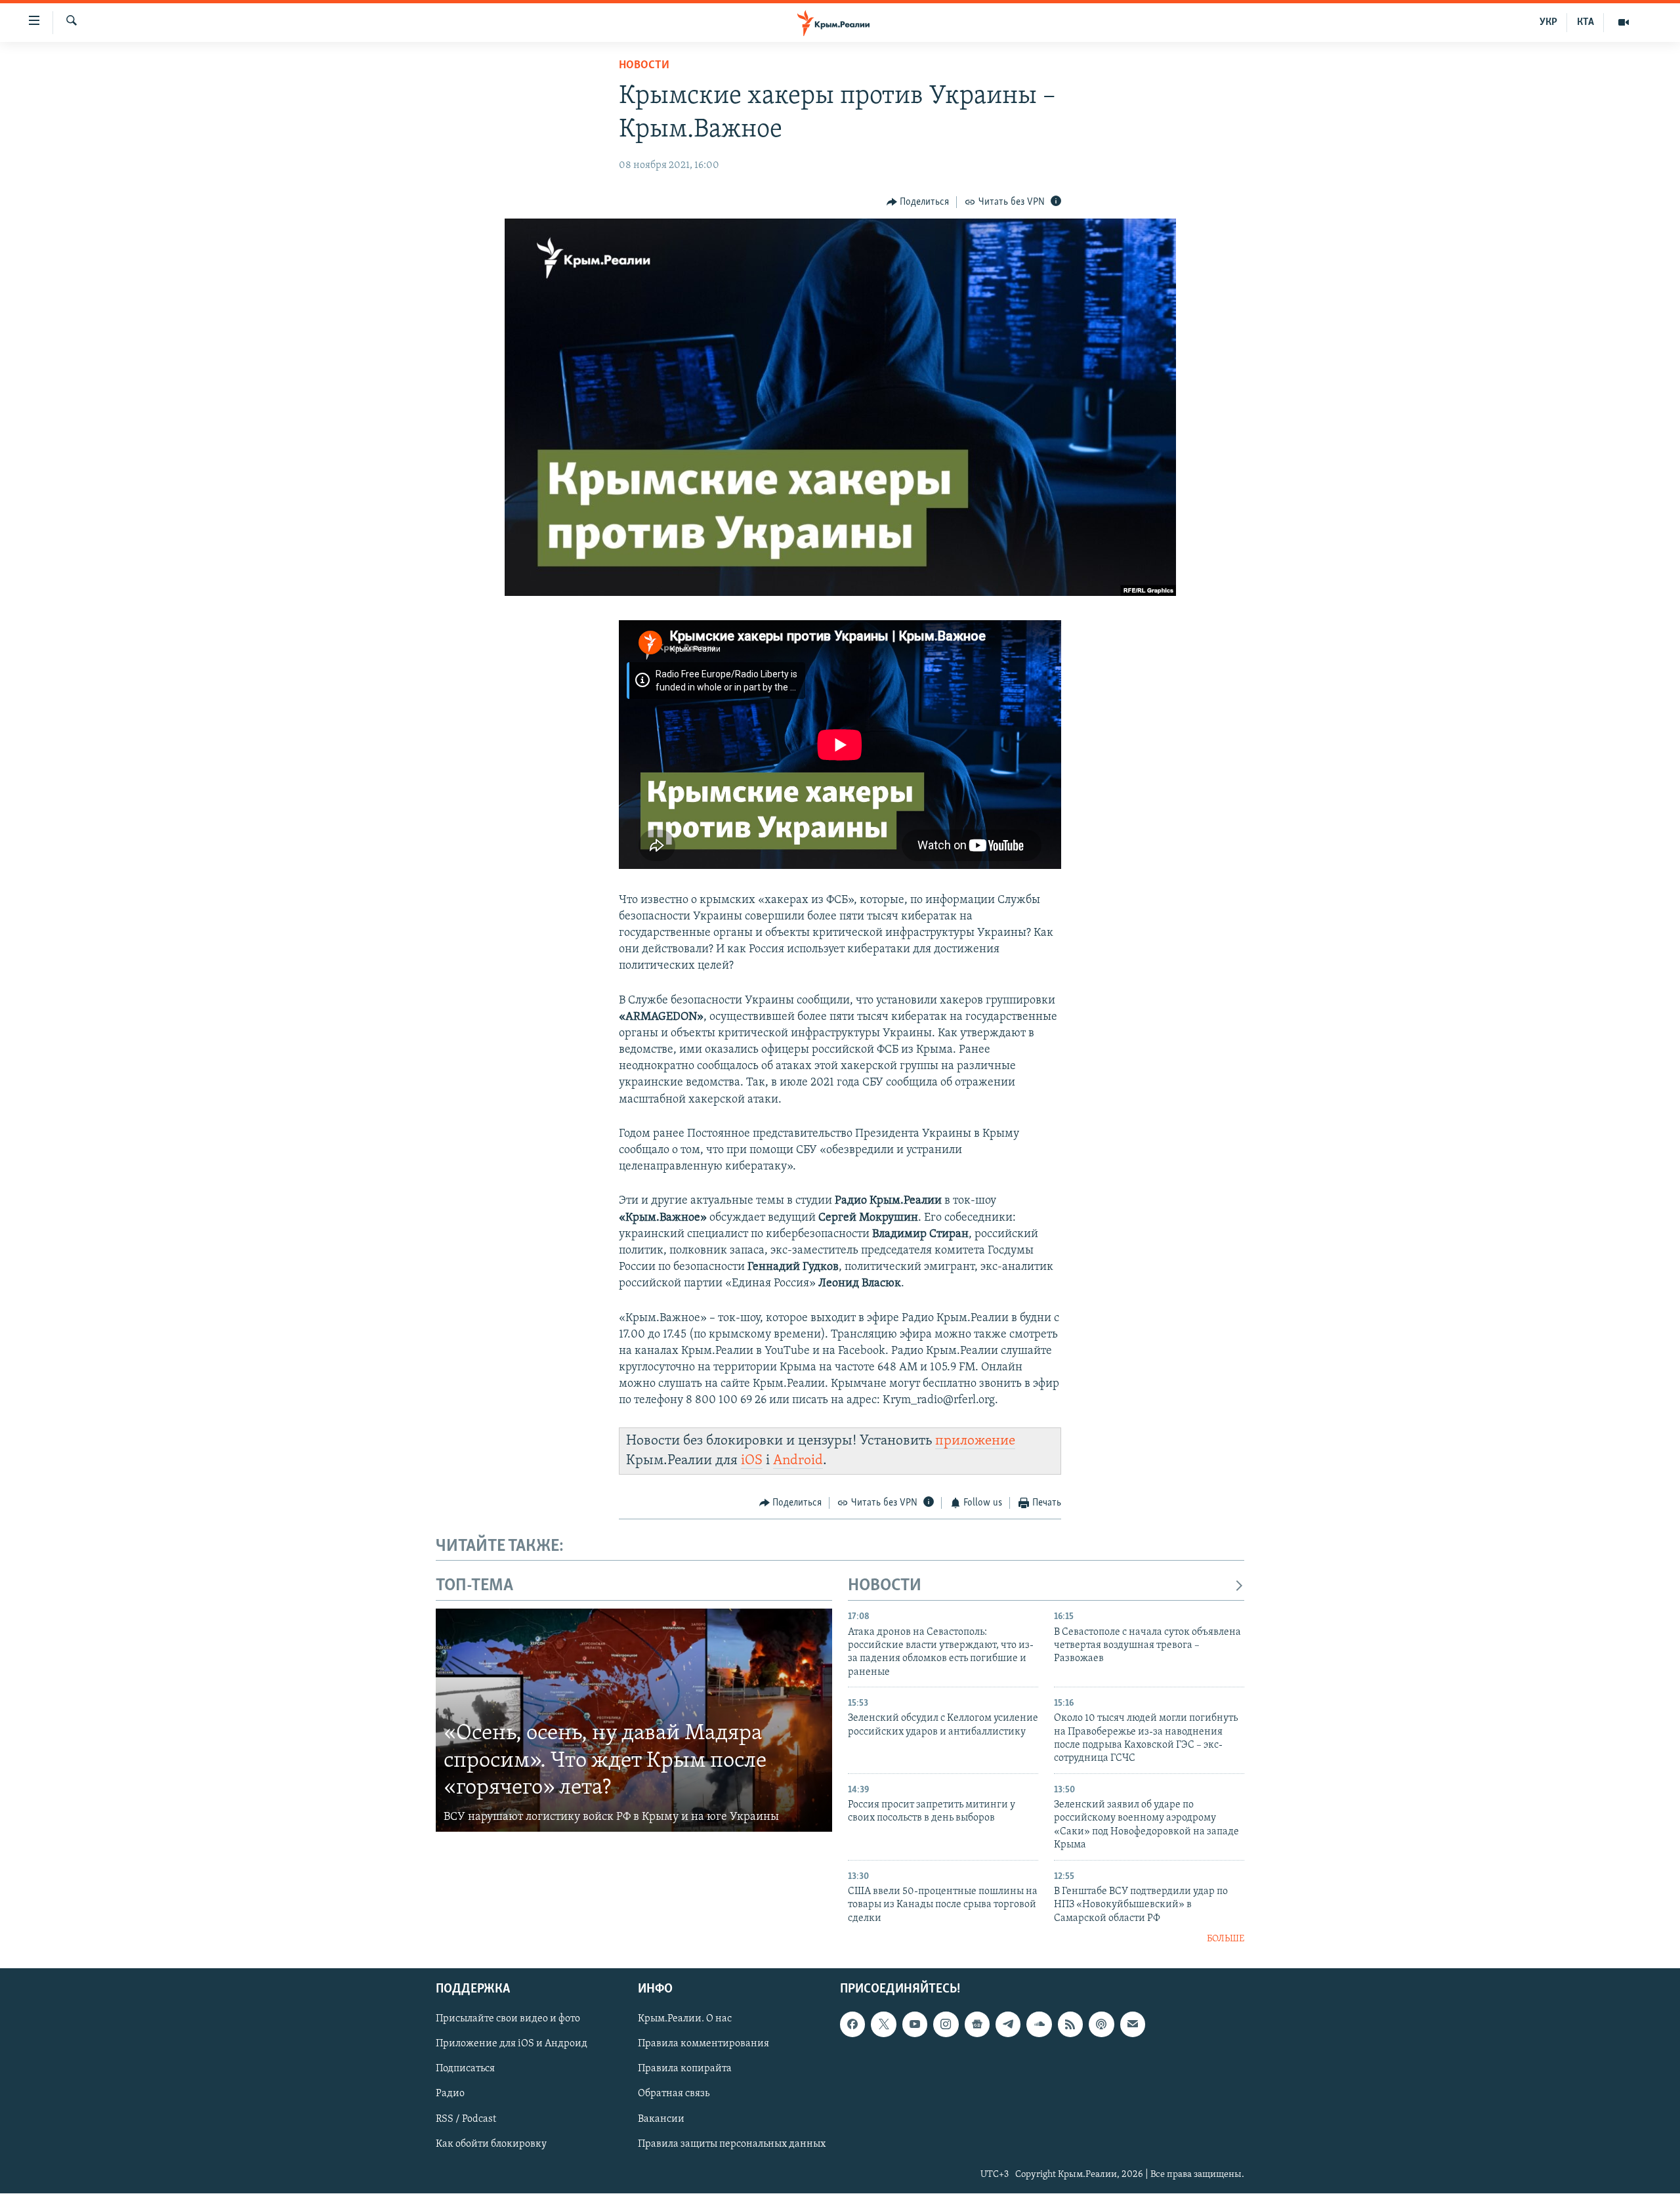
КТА (1585, 22)
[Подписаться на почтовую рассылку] (1133, 2025)
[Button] (918, 202)
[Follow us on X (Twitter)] (883, 2025)
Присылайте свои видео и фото (508, 2019)
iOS (752, 1461)
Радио (450, 2094)
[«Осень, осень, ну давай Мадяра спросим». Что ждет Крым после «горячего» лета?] (634, 1720)
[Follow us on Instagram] (946, 2025)
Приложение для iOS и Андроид (512, 2044)
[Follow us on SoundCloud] (1039, 2025)
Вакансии (661, 2119)
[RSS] (1070, 2025)
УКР (1548, 22)
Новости (644, 66)
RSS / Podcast (466, 2119)
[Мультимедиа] (1624, 22)
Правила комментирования (703, 2044)
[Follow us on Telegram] (1008, 2025)
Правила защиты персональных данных (732, 2144)
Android (798, 1461)
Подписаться (465, 2069)
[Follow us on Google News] (977, 2025)
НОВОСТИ (885, 1586)
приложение (975, 1441)
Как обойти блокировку (491, 2144)
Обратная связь (674, 2094)
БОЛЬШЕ (1226, 1939)
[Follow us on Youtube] (915, 2025)
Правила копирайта (685, 2069)
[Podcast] (1101, 2025)
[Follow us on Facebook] (852, 2025)
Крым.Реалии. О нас (685, 2019)
